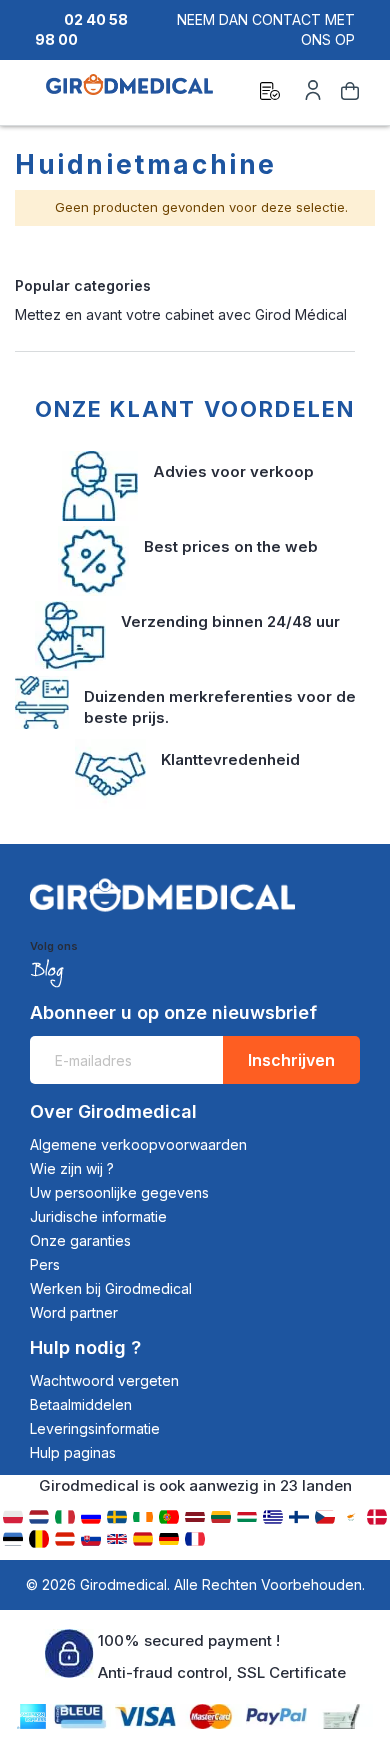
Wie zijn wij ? (72, 1168)
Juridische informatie (98, 1216)
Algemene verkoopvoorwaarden (138, 1144)
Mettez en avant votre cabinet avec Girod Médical (181, 314)
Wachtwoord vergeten (104, 1380)
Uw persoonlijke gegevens (119, 1192)
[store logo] (129, 94)
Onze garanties (80, 1240)
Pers (45, 1264)
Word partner (74, 1312)
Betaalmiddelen (81, 1404)
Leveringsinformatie (95, 1428)
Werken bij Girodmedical (111, 1288)
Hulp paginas (73, 1452)
